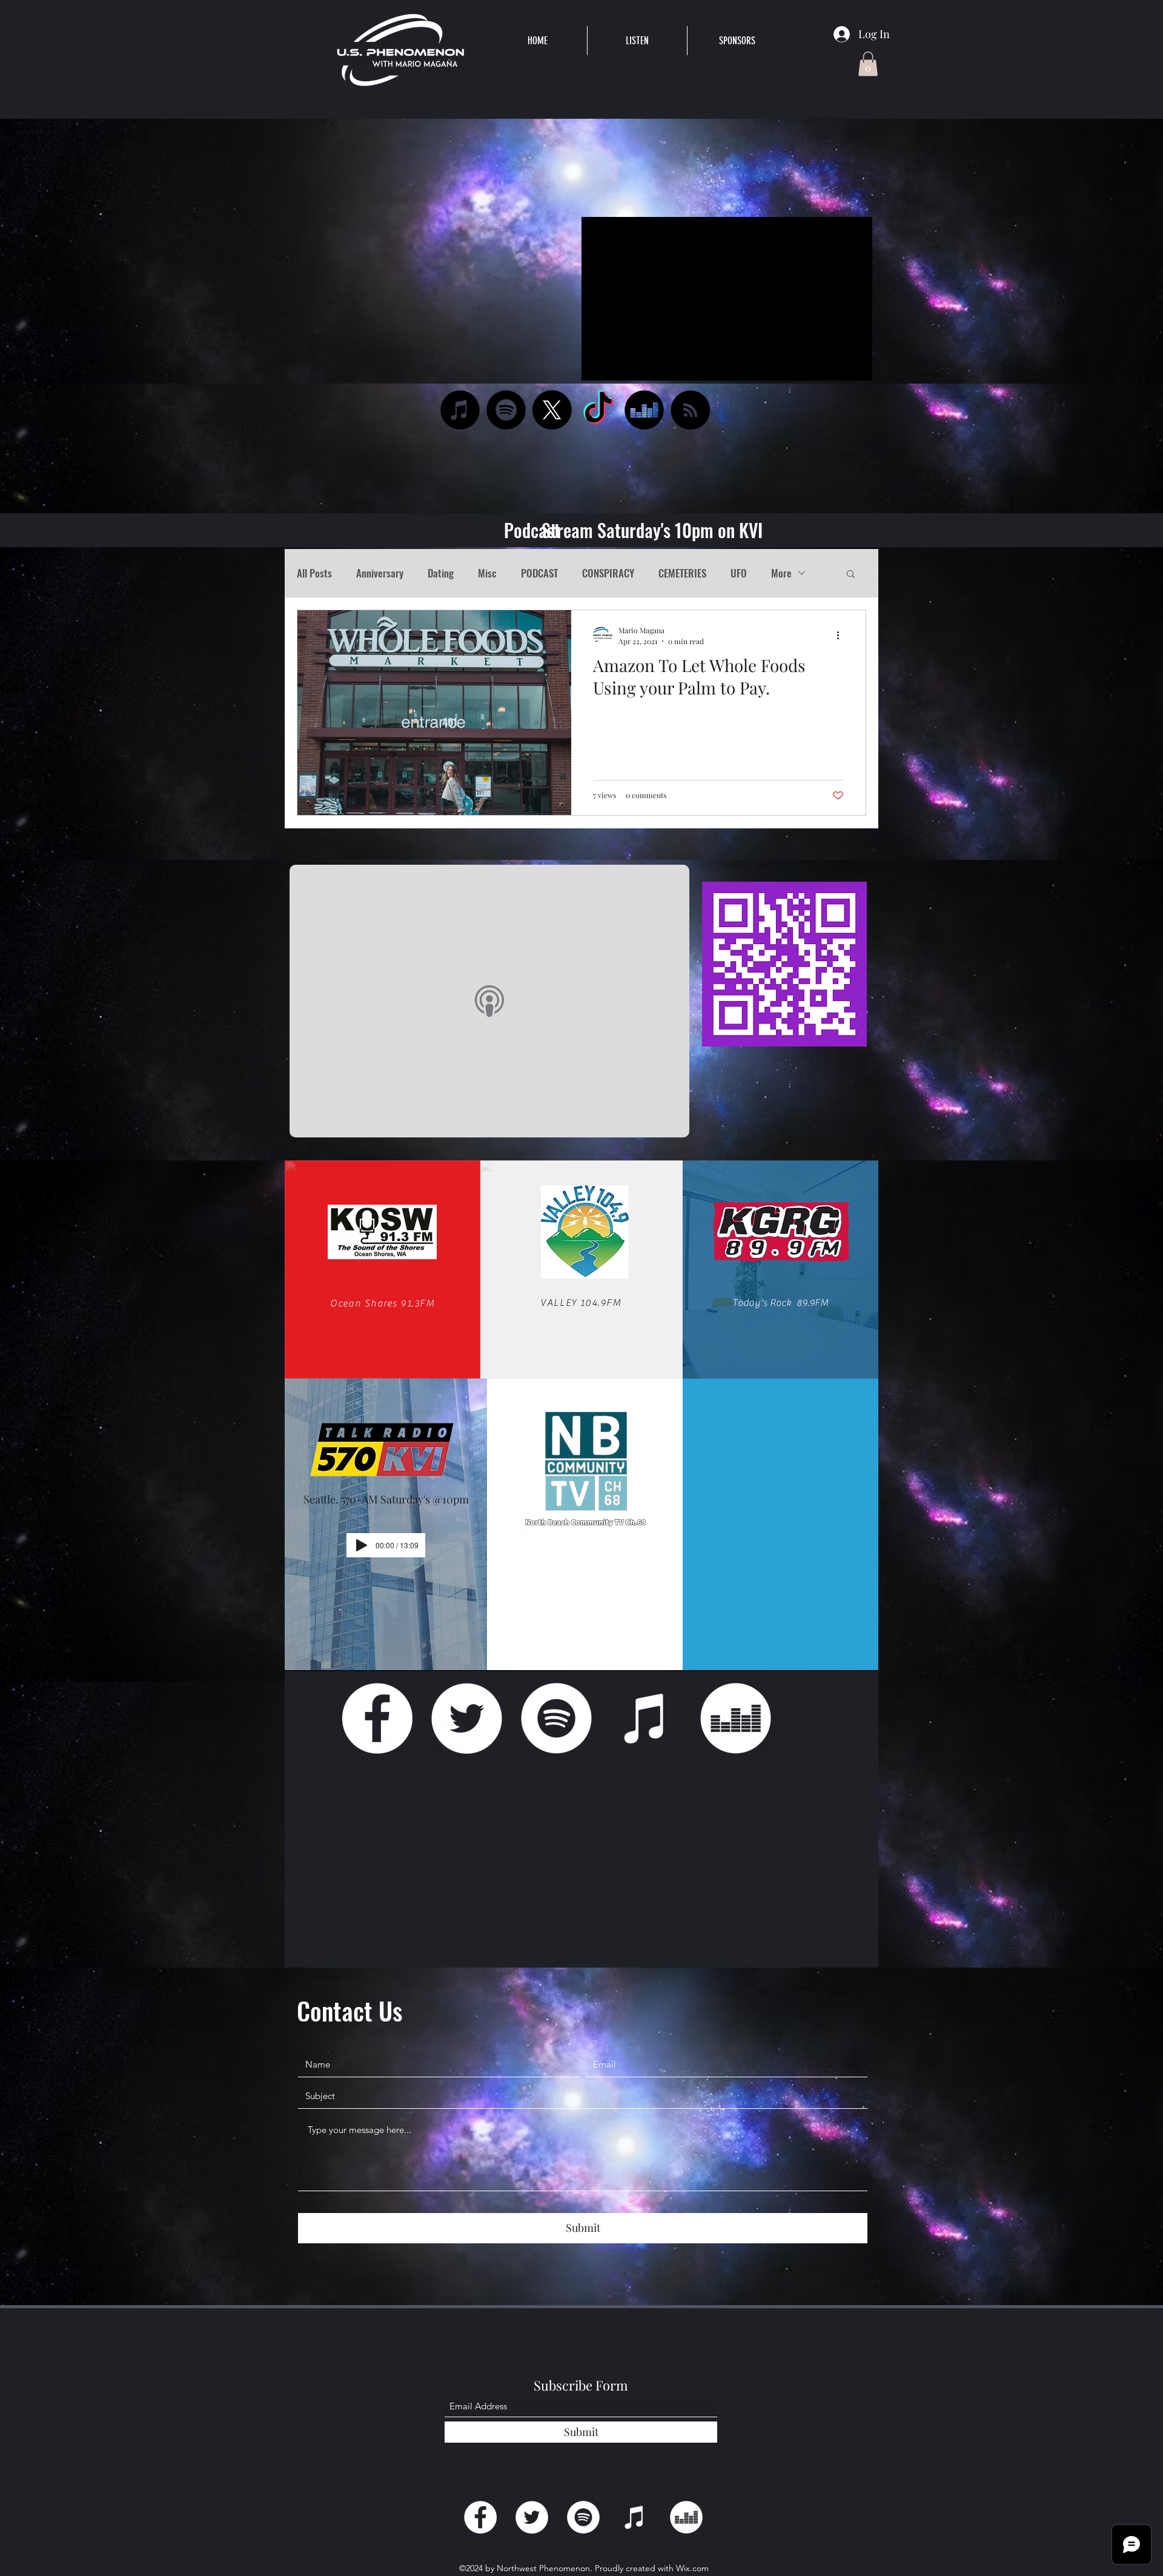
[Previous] (68, 208)
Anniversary (380, 573)
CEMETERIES (682, 573)
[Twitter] (467, 1718)
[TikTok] (598, 410)
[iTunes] (460, 410)
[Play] (362, 1545)
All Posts (314, 573)
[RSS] (690, 410)
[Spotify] (506, 410)
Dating (441, 573)
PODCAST (539, 573)
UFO (739, 573)
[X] (552, 410)
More (781, 573)
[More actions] (842, 635)
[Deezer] (644, 410)
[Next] (1095, 208)
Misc (487, 573)
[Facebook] (377, 1718)
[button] (637, 41)
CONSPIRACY (608, 573)
